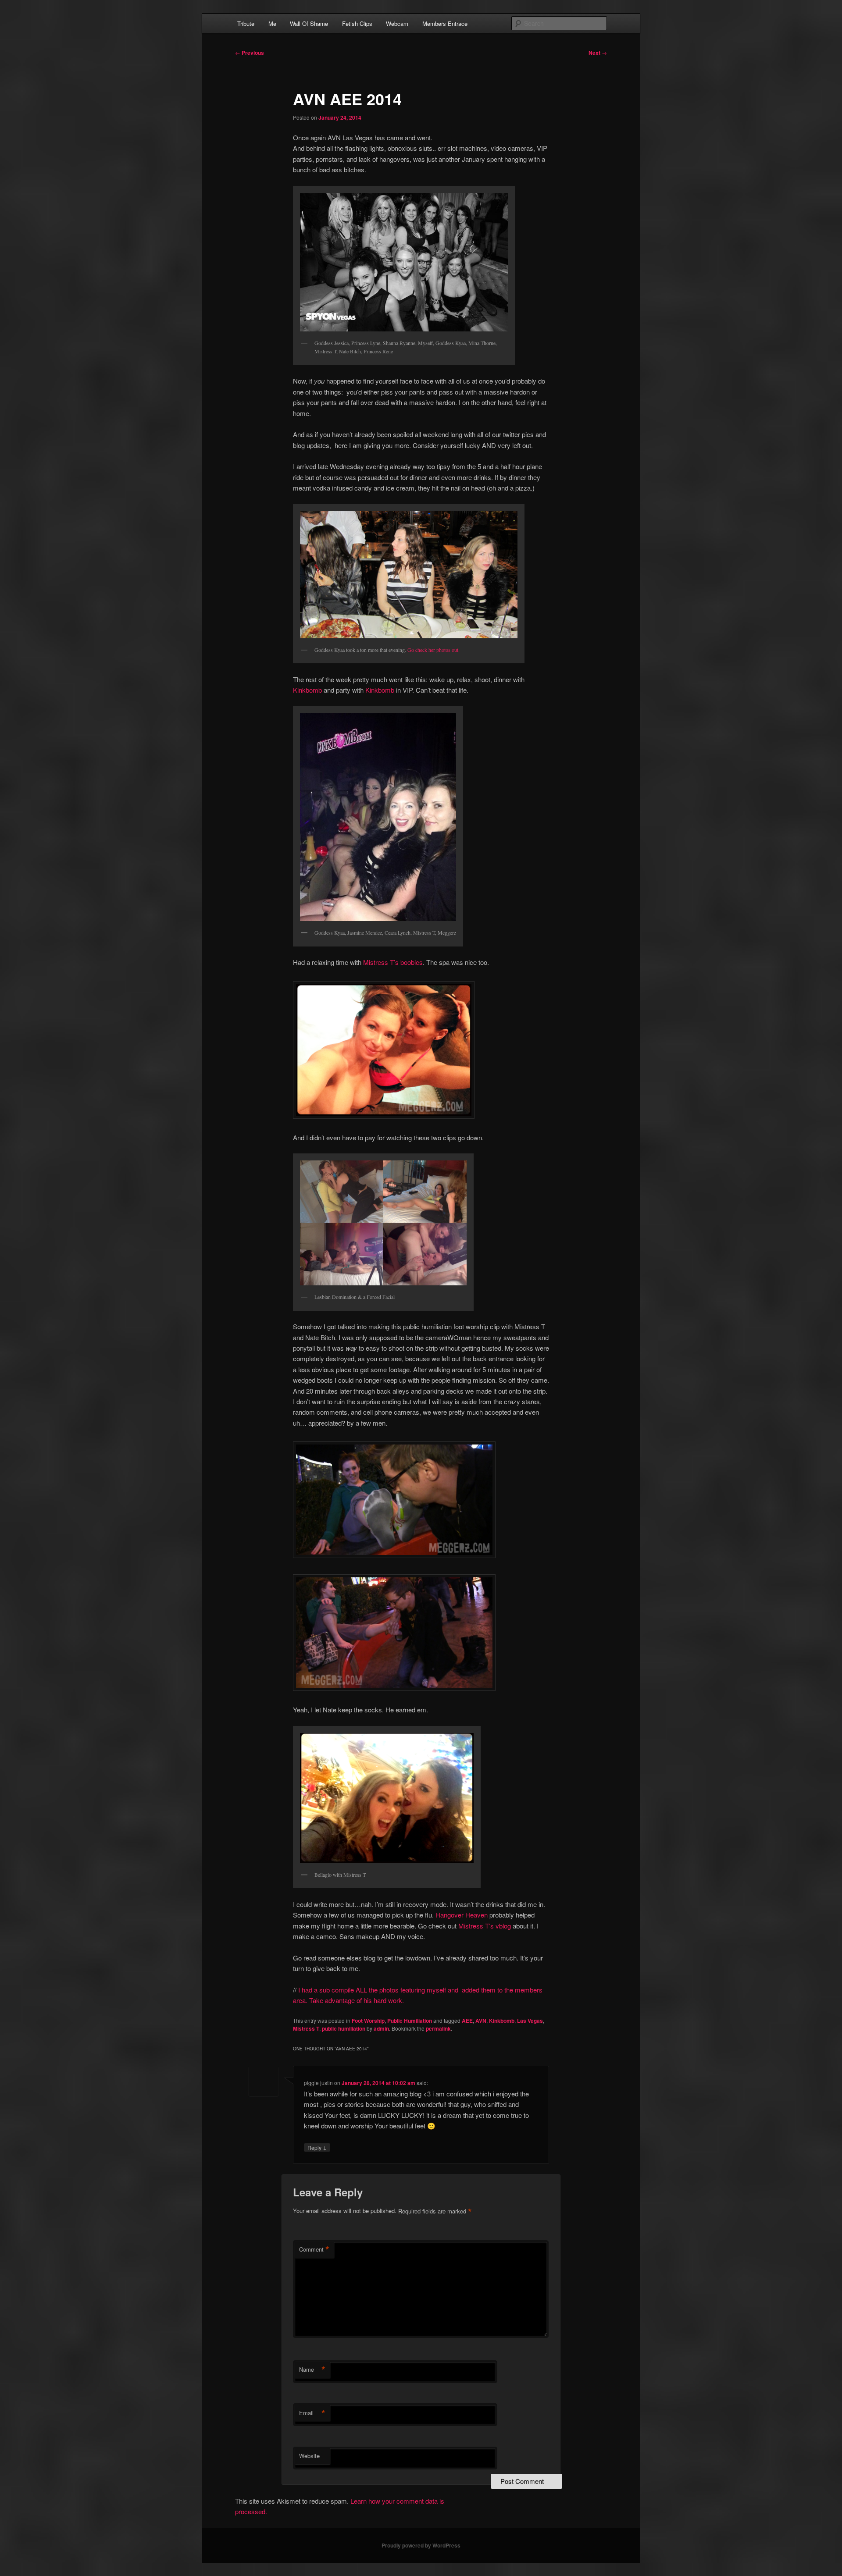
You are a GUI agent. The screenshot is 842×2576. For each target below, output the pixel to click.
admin (381, 2028)
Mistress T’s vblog (485, 1926)
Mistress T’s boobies (393, 962)
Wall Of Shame (309, 23)
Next (598, 53)
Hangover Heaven (462, 1915)
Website (309, 2456)
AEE (467, 2021)
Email (312, 2413)
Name (312, 2370)
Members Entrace (445, 23)
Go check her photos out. (433, 650)
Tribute (246, 23)
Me (272, 23)
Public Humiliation (410, 2021)
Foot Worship (368, 2021)
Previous (250, 53)
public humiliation (344, 2028)
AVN (481, 2021)
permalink (438, 2028)
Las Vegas (530, 2021)
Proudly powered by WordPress (421, 2545)
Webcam (397, 23)
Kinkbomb (307, 690)
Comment (314, 2249)
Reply (317, 2147)
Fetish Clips (357, 23)
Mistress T (306, 2028)
